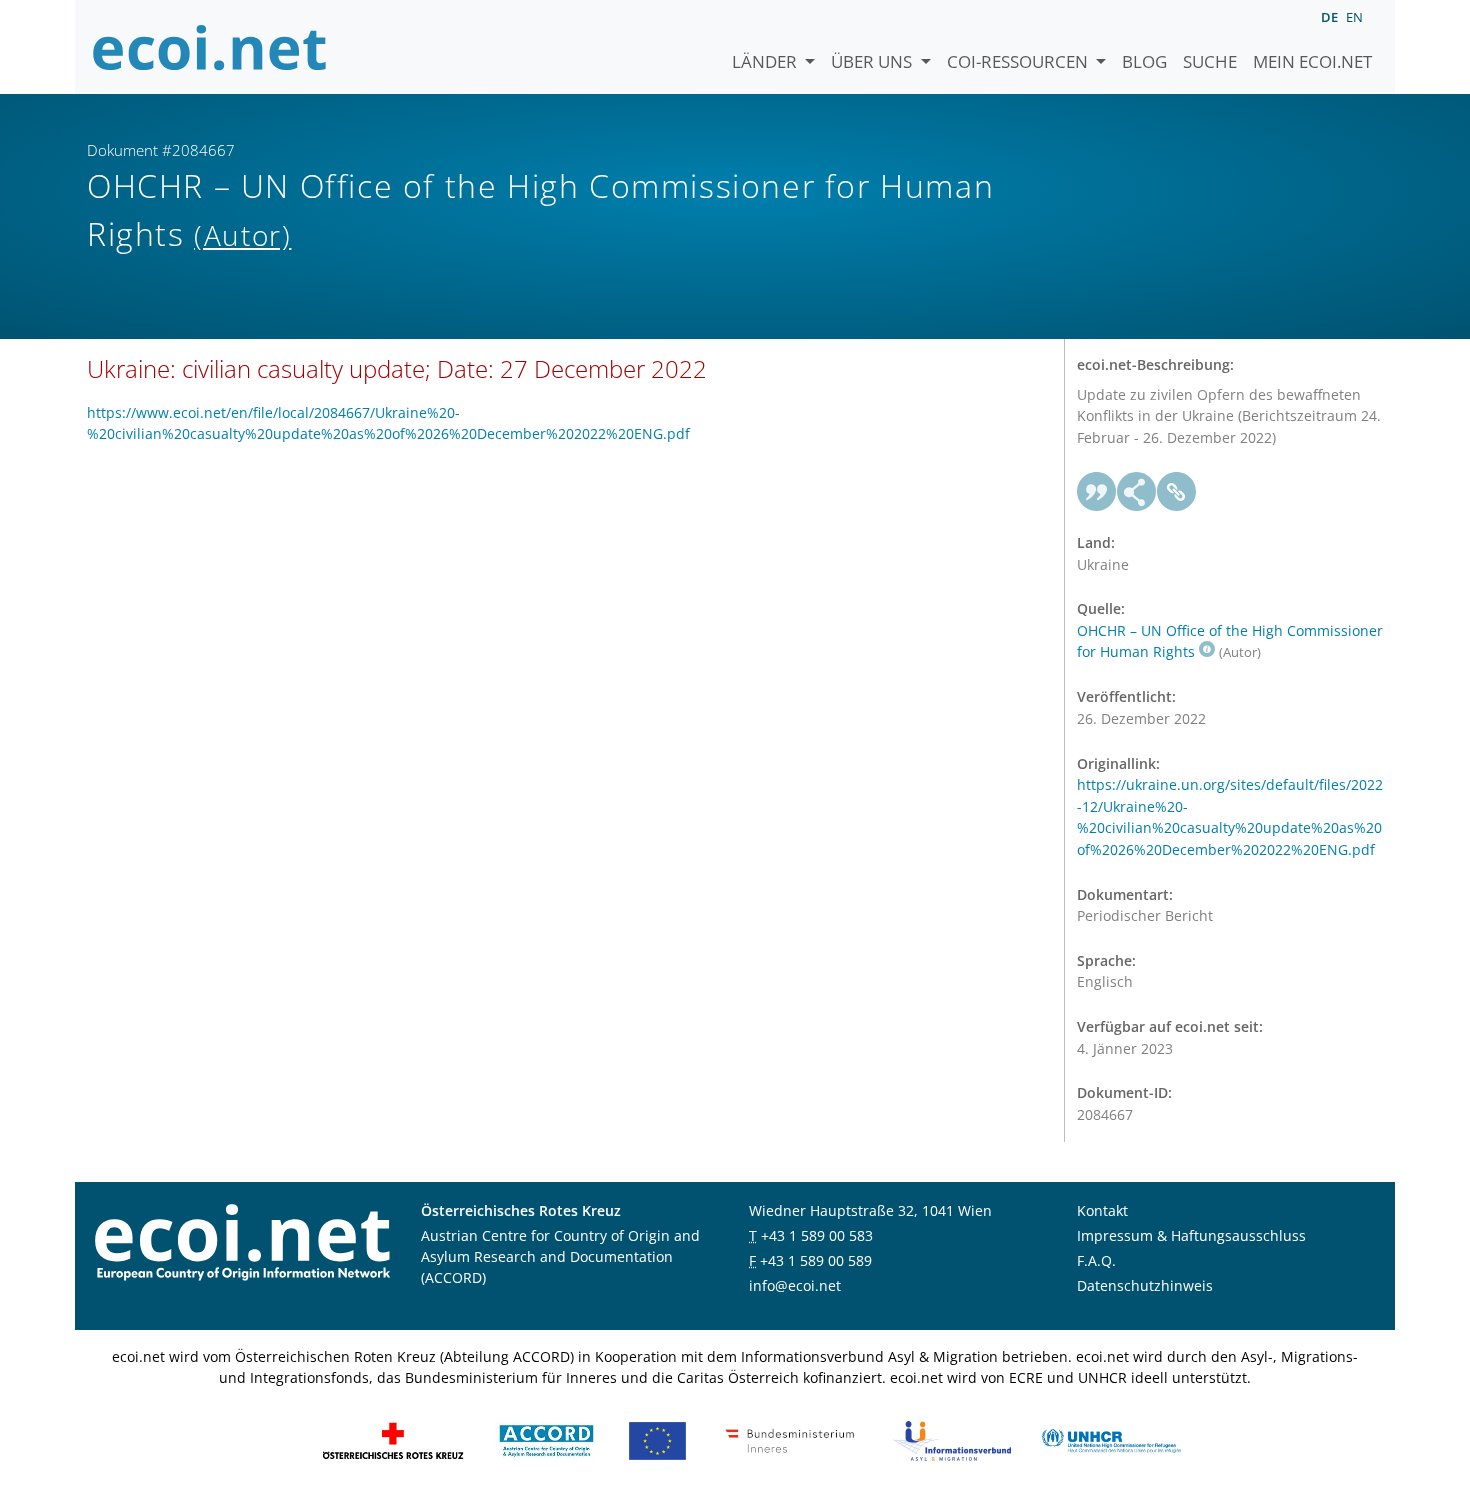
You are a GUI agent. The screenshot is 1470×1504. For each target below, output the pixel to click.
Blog (1144, 61)
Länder (766, 61)
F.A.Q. (1096, 1260)
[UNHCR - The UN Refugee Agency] (1111, 1439)
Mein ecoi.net (1312, 61)
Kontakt (1102, 1210)
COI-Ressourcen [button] (1019, 61)
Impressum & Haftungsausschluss (1191, 1235)
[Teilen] (1137, 492)
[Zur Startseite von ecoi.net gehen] (210, 47)
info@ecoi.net (795, 1285)
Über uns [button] (873, 61)
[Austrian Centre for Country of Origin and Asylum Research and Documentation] (546, 1439)
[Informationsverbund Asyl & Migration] (952, 1439)
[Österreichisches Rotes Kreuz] (393, 1439)
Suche (1210, 61)
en (1354, 17)
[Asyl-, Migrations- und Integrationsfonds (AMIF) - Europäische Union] (657, 1439)
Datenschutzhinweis (1145, 1285)
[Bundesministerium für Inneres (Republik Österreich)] (790, 1439)
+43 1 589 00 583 (817, 1235)
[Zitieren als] (1097, 492)
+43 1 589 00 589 (816, 1260)
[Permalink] (1177, 492)
